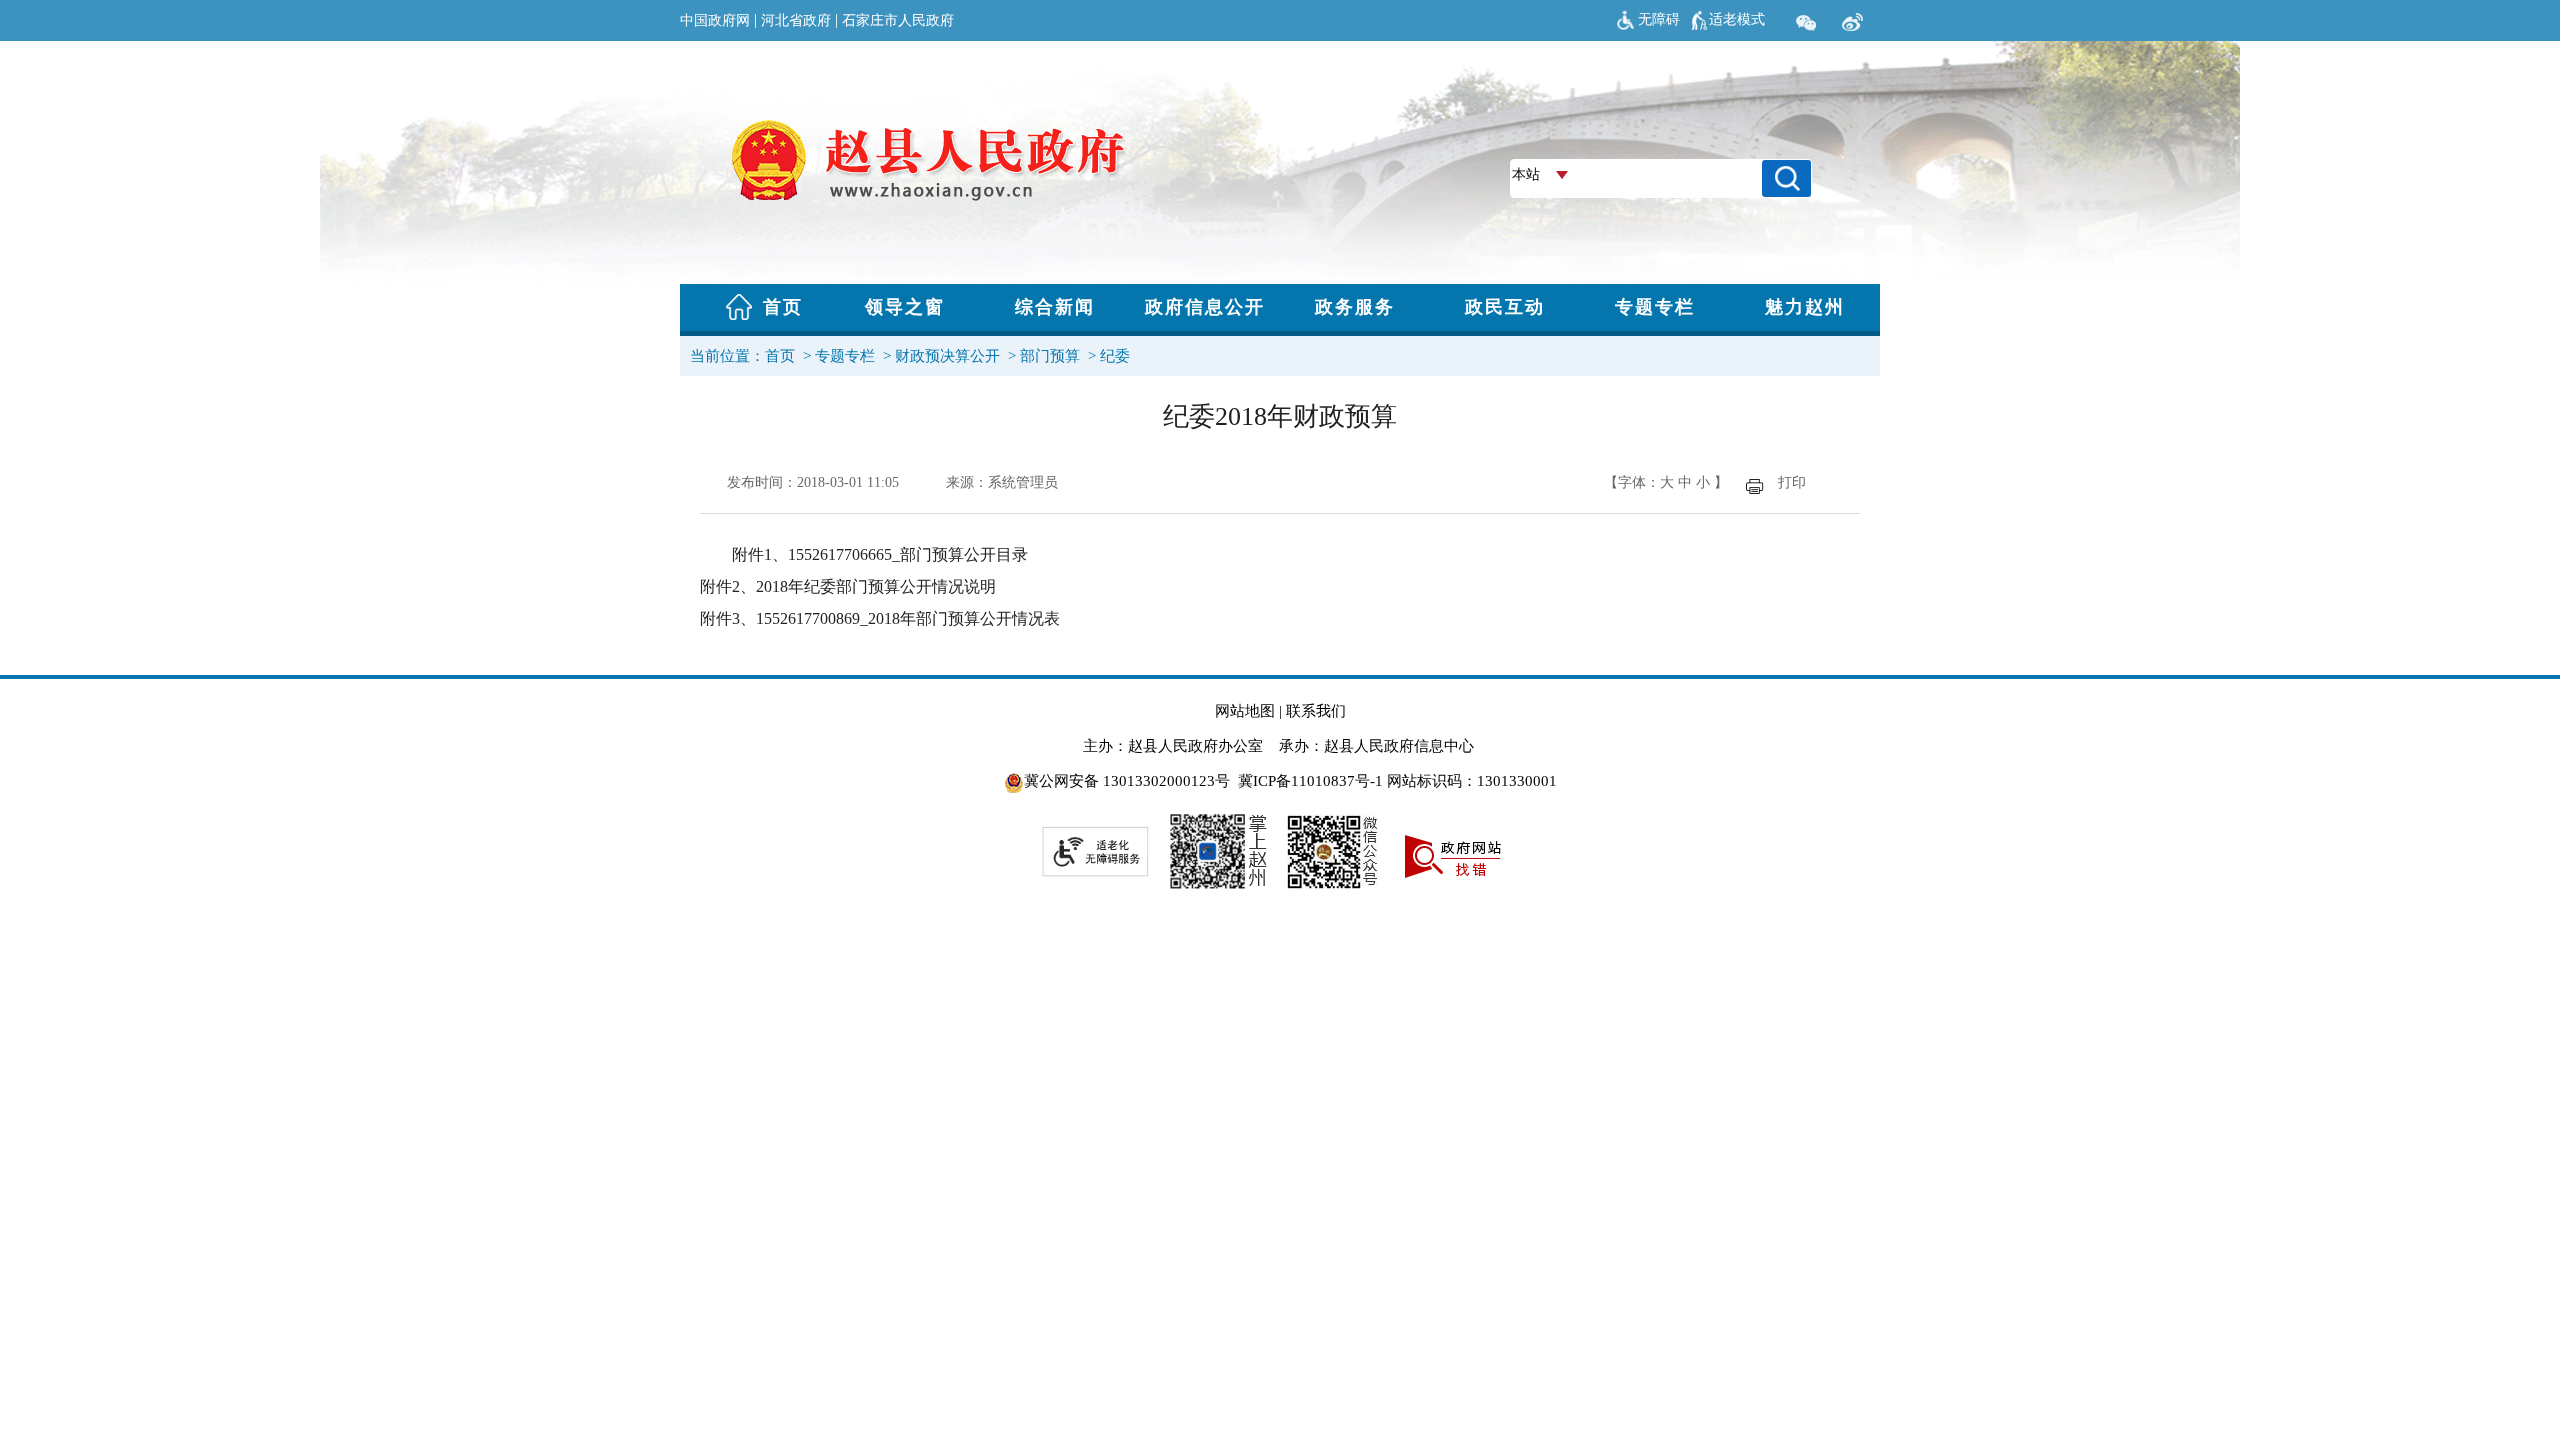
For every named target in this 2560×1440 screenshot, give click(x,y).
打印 (1792, 482)
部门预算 (1050, 356)
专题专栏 (845, 356)
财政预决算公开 (947, 356)
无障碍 (1659, 19)
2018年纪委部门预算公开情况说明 (876, 586)
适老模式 (1737, 19)
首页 (780, 356)
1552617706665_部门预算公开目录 (908, 554)
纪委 (1115, 356)
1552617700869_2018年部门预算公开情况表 (908, 618)
